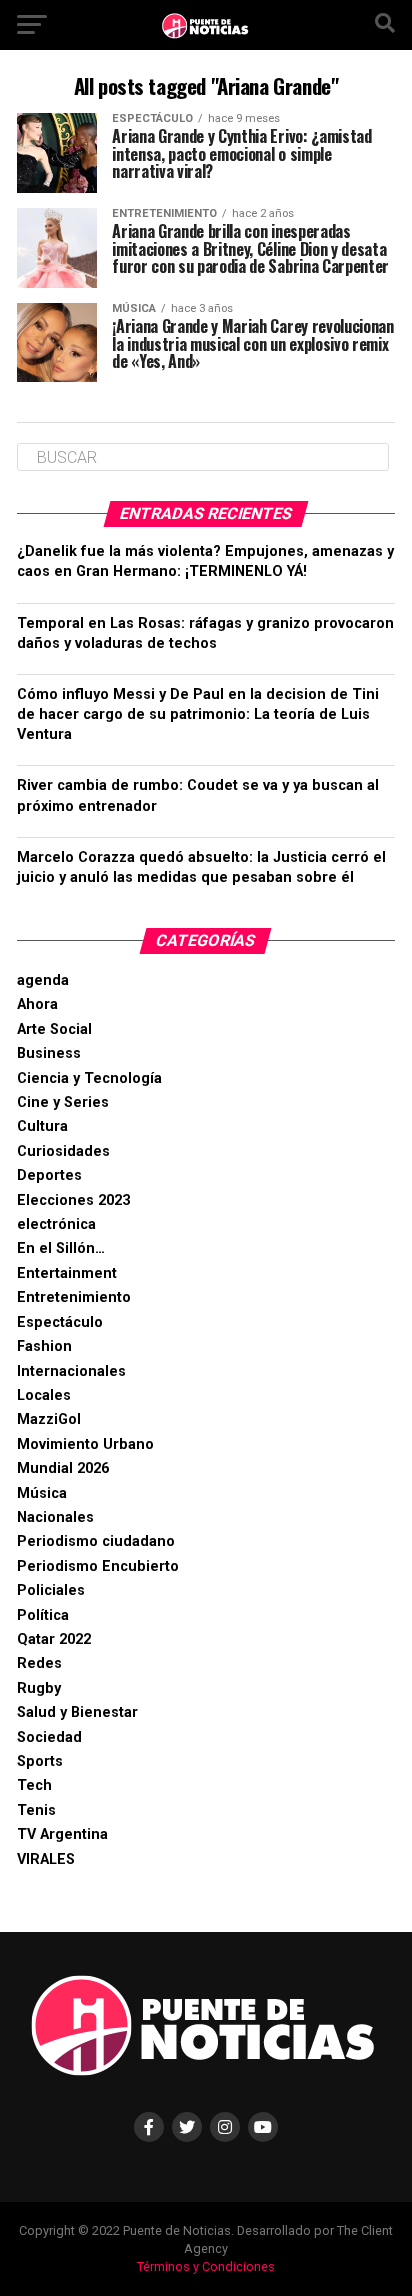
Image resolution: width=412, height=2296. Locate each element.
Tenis (36, 1810)
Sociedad (49, 1737)
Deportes (49, 1175)
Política (43, 1615)
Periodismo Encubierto (98, 1566)
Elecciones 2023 (73, 1200)
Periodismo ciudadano (96, 1541)
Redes (39, 1663)
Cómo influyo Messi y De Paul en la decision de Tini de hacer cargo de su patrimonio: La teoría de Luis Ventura (198, 714)
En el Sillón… (61, 1248)
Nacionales (55, 1517)
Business (49, 1053)
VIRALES (46, 1859)
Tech (34, 1785)
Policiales (51, 1590)
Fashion (44, 1346)
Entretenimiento (74, 1297)
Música (42, 1493)
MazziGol (49, 1419)
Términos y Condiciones (206, 2266)
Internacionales (71, 1371)
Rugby (39, 1688)
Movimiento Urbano (85, 1444)
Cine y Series (63, 1102)
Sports (40, 1761)
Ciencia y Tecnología (89, 1078)
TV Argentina (62, 1834)
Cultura (42, 1126)
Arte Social (54, 1029)
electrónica (56, 1224)
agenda (43, 980)
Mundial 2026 (63, 1468)
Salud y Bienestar (77, 1712)
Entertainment (67, 1273)
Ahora (37, 1004)
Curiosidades (63, 1151)
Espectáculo (60, 1322)
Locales (44, 1395)
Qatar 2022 (54, 1639)
